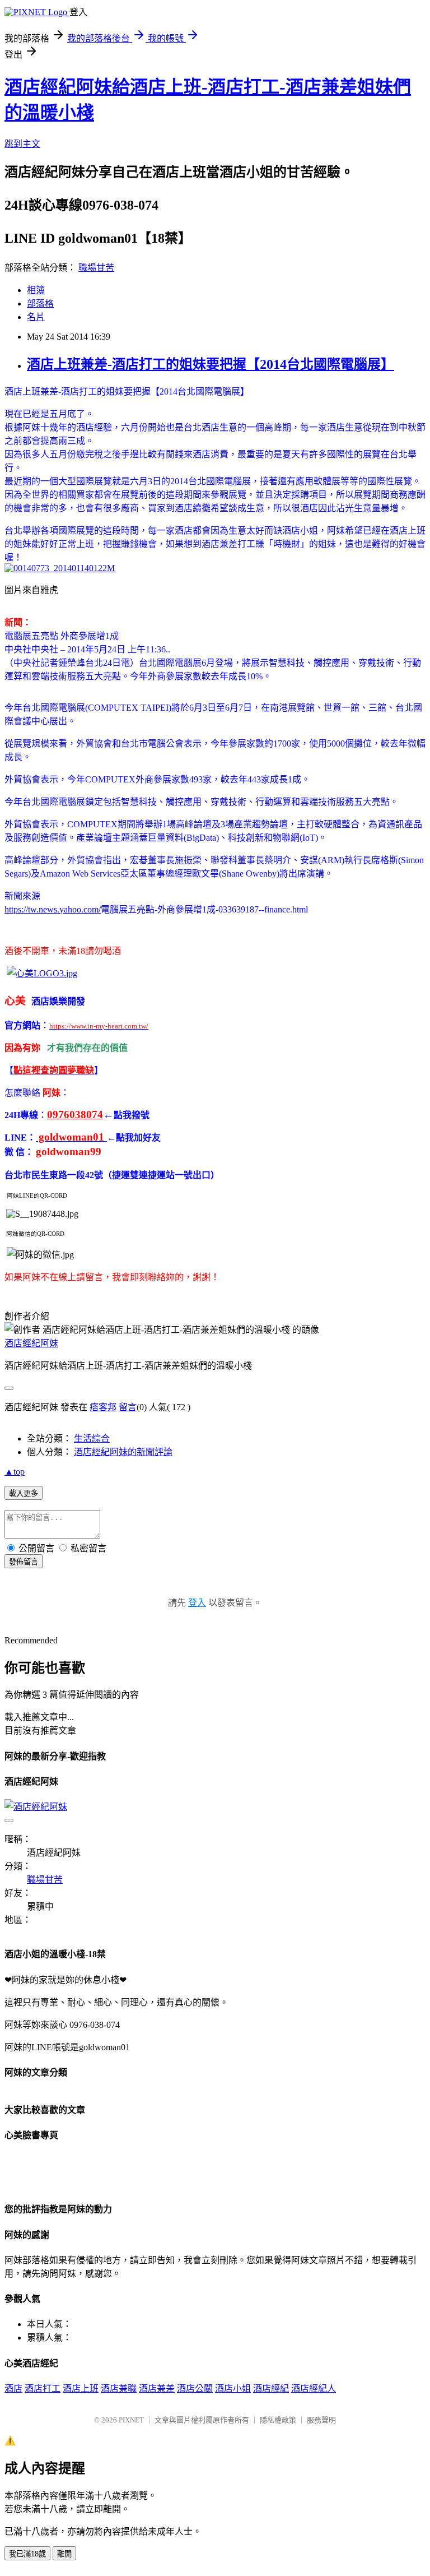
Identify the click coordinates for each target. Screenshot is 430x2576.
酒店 (13, 2389)
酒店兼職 (119, 2389)
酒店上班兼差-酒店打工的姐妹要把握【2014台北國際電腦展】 (211, 364)
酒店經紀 (271, 2389)
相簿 (36, 290)
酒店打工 (43, 2389)
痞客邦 (103, 1407)
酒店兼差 (157, 2389)
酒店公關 (195, 2389)
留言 (128, 1407)
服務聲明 (321, 2420)
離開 (64, 2554)
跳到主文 (22, 144)
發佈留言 (24, 1562)
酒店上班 (81, 2389)
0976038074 (75, 1115)
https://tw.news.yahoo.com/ (53, 909)
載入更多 (24, 1493)
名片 (36, 317)
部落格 (40, 304)
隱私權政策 (278, 2420)
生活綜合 (92, 1438)
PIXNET (131, 2420)
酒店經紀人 (314, 2389)
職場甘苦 (96, 268)
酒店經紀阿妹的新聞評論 (123, 1452)
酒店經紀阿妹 (31, 1343)
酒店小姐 (233, 2389)
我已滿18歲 (27, 2554)
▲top (15, 1472)
